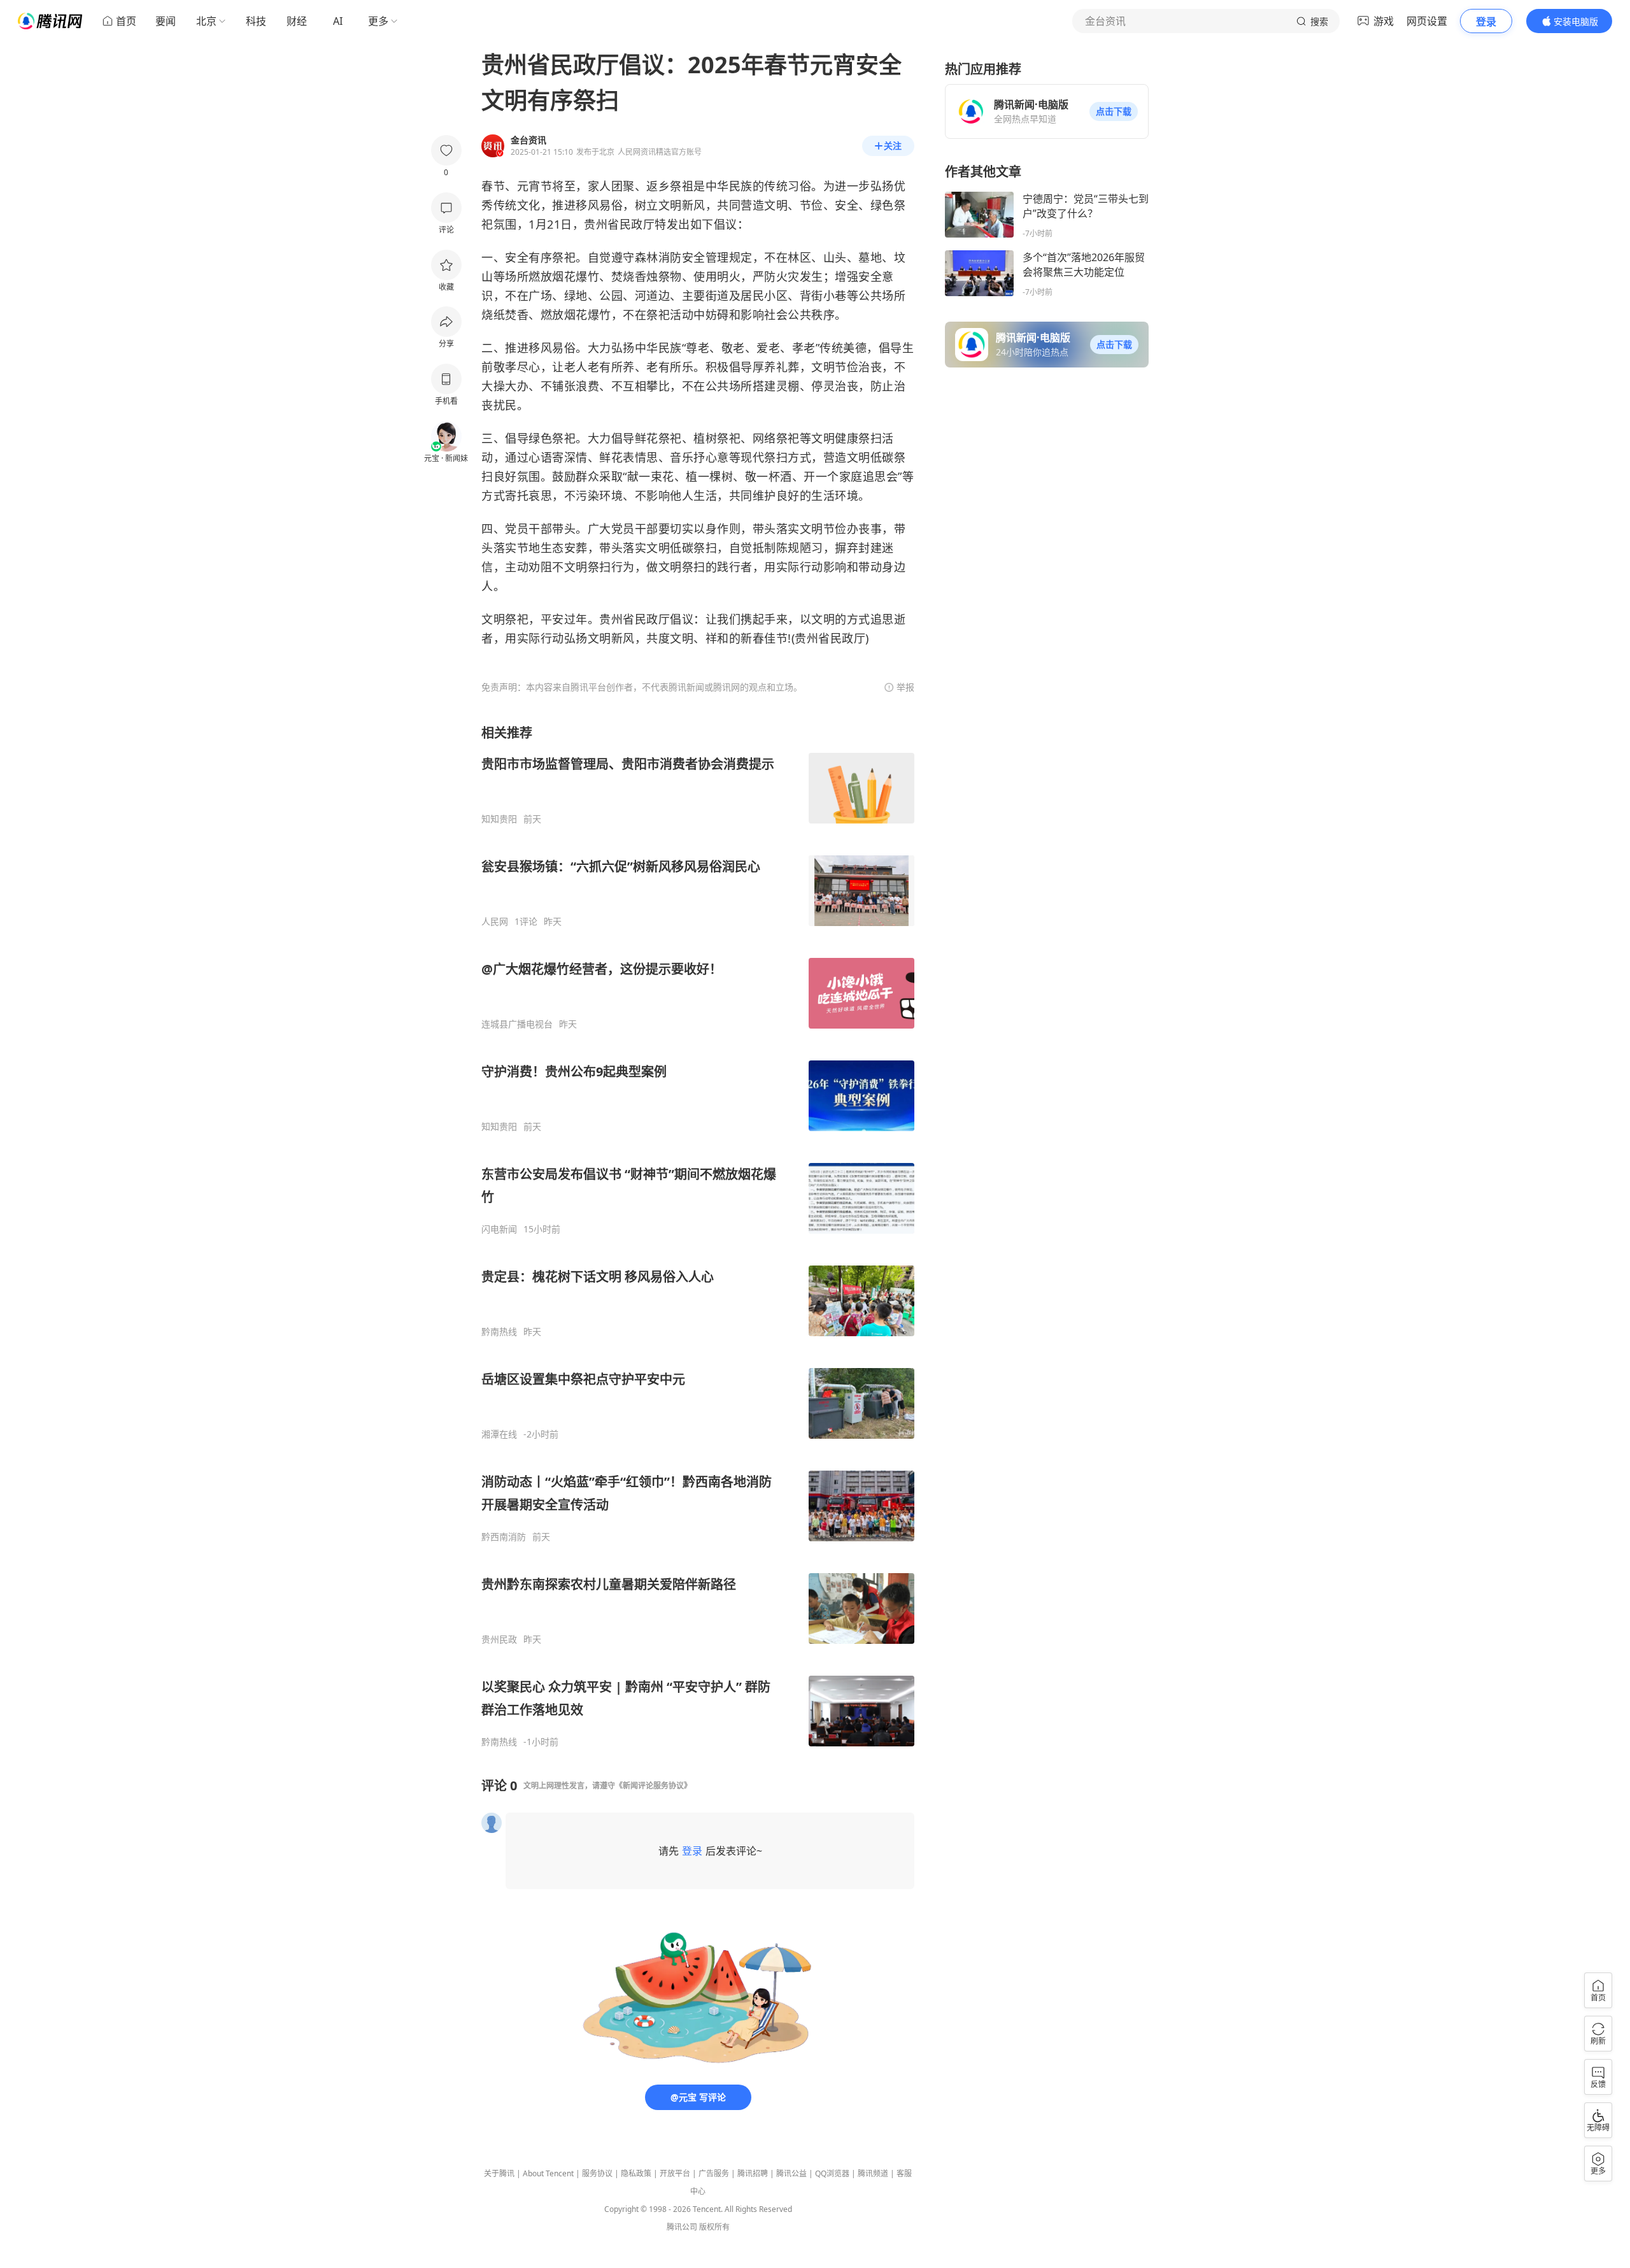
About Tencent (548, 2173)
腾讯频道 (873, 2173)
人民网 (495, 922)
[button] (1114, 111)
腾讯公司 (682, 2227)
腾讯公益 (791, 2173)
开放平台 (675, 2173)
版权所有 (714, 2227)
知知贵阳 (499, 819)
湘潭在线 (499, 1434)
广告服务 (714, 2173)
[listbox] (698, 1236)
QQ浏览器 (832, 2173)
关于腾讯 (499, 2173)
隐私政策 (636, 2173)
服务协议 (597, 2173)
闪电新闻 (499, 1229)
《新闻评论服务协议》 (653, 1786)
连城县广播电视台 (517, 1024)
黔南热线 (499, 1332)
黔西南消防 (504, 1537)
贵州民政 (499, 1639)
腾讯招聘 (753, 2173)
